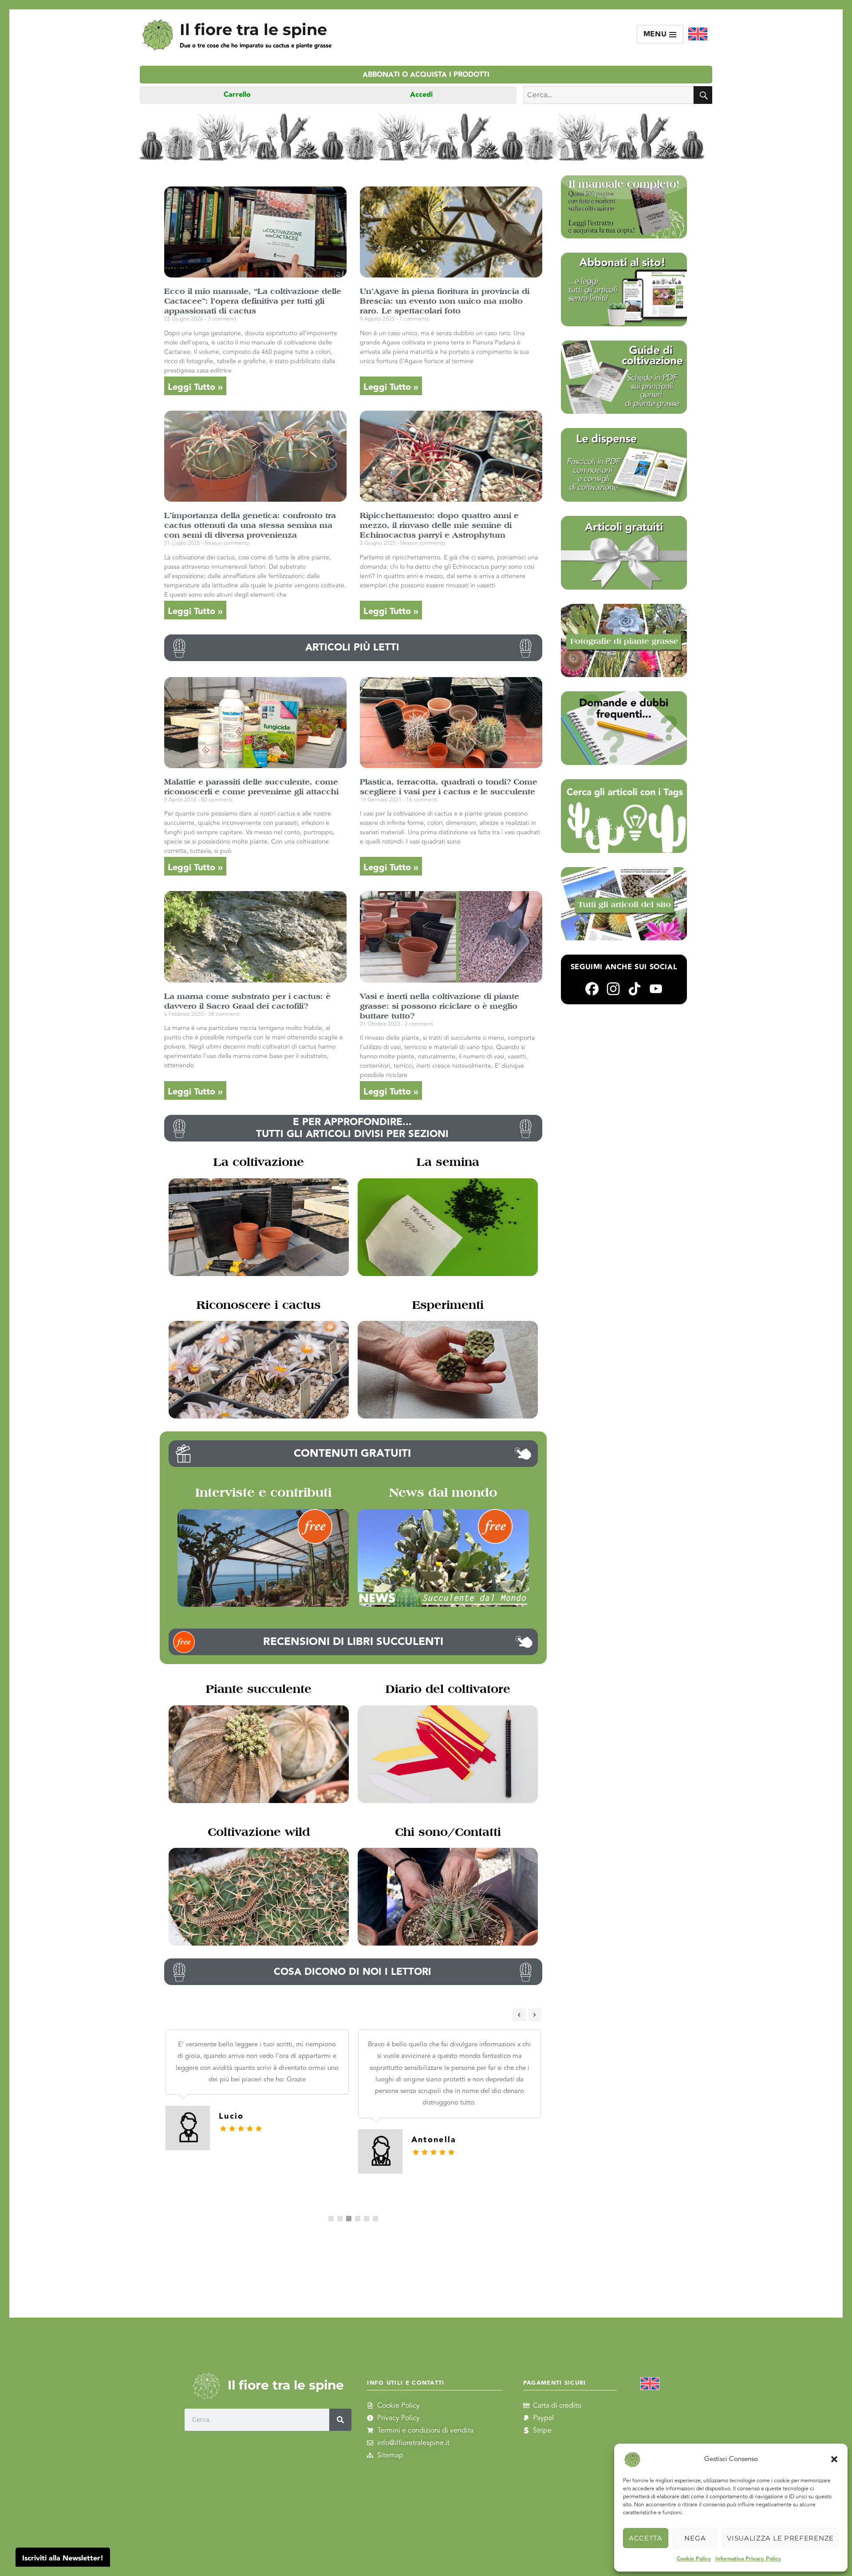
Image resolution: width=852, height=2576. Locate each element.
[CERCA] (703, 95)
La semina (448, 1162)
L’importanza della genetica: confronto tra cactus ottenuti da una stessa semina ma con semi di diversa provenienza (250, 525)
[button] (834, 2459)
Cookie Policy (694, 2559)
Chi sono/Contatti (448, 1832)
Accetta (646, 2538)
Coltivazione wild (259, 1832)
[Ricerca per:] (609, 95)
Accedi (421, 95)
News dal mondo (443, 1492)
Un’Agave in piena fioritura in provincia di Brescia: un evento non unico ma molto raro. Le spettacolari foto (445, 301)
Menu (657, 34)
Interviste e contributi (263, 1492)
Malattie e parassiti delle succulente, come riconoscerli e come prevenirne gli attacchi (251, 787)
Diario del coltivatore (448, 1689)
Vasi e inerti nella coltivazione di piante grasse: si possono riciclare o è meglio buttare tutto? (440, 1006)
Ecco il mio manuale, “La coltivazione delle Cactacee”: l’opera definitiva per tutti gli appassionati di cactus (253, 301)
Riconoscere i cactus (259, 1305)
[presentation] (519, 2015)
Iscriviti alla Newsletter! (63, 2558)
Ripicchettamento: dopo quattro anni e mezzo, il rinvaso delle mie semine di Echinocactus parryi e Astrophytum (439, 525)
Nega (695, 2538)
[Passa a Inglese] (698, 34)
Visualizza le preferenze (780, 2538)
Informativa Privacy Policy (748, 2559)
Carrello (237, 95)
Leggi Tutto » (195, 387)
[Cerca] (340, 2420)
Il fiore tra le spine (253, 30)
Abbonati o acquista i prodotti (426, 75)
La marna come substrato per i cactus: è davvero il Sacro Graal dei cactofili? (247, 1001)
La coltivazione (259, 1162)
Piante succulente (259, 1689)
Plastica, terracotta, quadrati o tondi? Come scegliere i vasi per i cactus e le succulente (449, 787)
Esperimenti (448, 1305)
